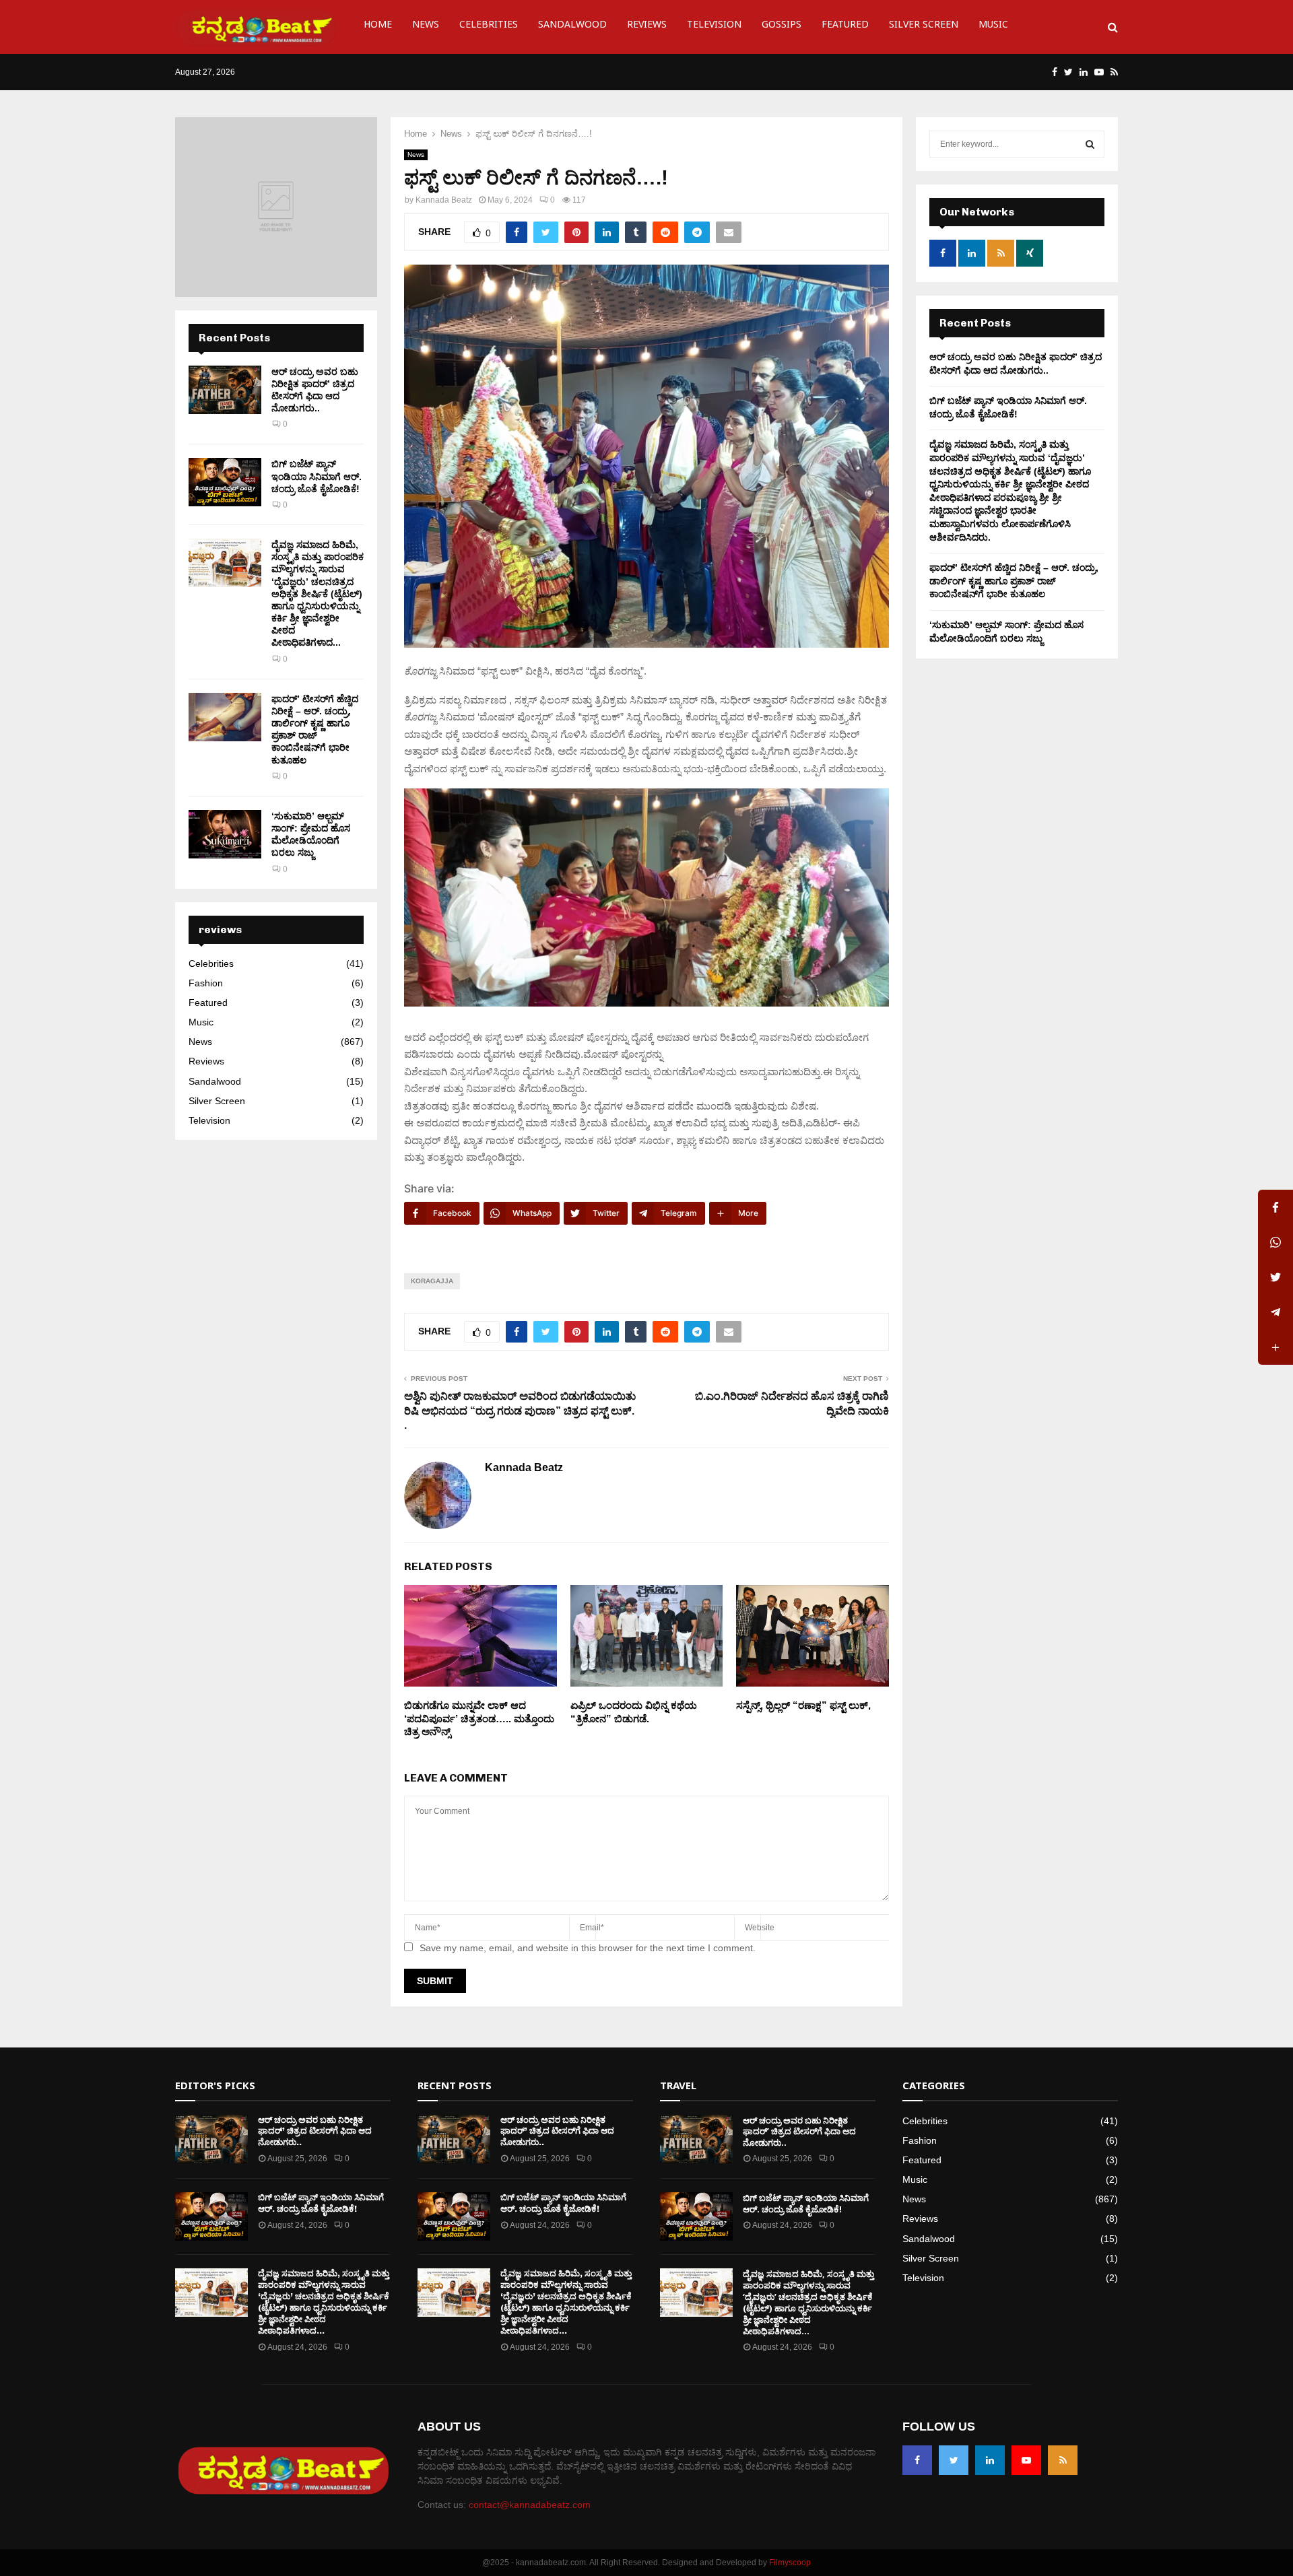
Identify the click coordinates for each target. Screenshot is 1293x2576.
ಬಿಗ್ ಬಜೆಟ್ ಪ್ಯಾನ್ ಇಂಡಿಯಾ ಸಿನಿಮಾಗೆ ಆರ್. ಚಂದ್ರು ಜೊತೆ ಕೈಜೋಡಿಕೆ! (317, 476)
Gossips (782, 27)
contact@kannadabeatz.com (530, 2505)
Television (714, 27)
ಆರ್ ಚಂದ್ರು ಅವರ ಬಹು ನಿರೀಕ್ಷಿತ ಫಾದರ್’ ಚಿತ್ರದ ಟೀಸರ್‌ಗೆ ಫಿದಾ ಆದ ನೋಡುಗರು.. (315, 2131)
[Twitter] (954, 2460)
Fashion (206, 983)
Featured (845, 27)
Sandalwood (572, 27)
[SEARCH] (1090, 144)
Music (993, 27)
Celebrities (489, 27)
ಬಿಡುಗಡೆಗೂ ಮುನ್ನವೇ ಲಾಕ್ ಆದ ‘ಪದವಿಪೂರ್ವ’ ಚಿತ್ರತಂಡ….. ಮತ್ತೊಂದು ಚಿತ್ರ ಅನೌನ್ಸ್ (479, 1718)
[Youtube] (1026, 2460)
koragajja (432, 1281)
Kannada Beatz (444, 200)
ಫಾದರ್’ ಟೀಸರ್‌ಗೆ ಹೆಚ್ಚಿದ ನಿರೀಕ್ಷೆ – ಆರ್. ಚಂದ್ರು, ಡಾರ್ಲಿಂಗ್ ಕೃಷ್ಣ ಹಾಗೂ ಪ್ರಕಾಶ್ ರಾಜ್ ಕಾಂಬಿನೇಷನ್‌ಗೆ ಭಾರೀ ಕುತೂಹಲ (1014, 581)
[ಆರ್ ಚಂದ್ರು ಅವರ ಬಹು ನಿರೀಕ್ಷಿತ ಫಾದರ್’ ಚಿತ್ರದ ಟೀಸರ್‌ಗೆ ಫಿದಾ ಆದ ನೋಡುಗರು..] (225, 390)
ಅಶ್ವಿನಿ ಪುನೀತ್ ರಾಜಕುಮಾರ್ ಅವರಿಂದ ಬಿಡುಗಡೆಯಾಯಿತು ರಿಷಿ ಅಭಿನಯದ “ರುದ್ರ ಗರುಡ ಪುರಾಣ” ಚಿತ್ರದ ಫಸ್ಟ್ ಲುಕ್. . (520, 1411)
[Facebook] (917, 2460)
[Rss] (1063, 2460)
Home (378, 27)
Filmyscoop (790, 2563)
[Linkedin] (990, 2460)
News (426, 27)
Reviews (647, 27)
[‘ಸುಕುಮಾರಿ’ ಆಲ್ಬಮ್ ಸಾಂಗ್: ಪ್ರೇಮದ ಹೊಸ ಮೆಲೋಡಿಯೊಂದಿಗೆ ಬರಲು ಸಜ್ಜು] (225, 834)
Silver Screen (924, 27)
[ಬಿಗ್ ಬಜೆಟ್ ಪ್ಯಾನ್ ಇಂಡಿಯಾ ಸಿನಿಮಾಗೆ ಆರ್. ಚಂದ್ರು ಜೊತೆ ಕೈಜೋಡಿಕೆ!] (225, 482)
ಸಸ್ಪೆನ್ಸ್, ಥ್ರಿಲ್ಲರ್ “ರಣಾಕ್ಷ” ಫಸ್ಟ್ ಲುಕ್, (803, 1705)
